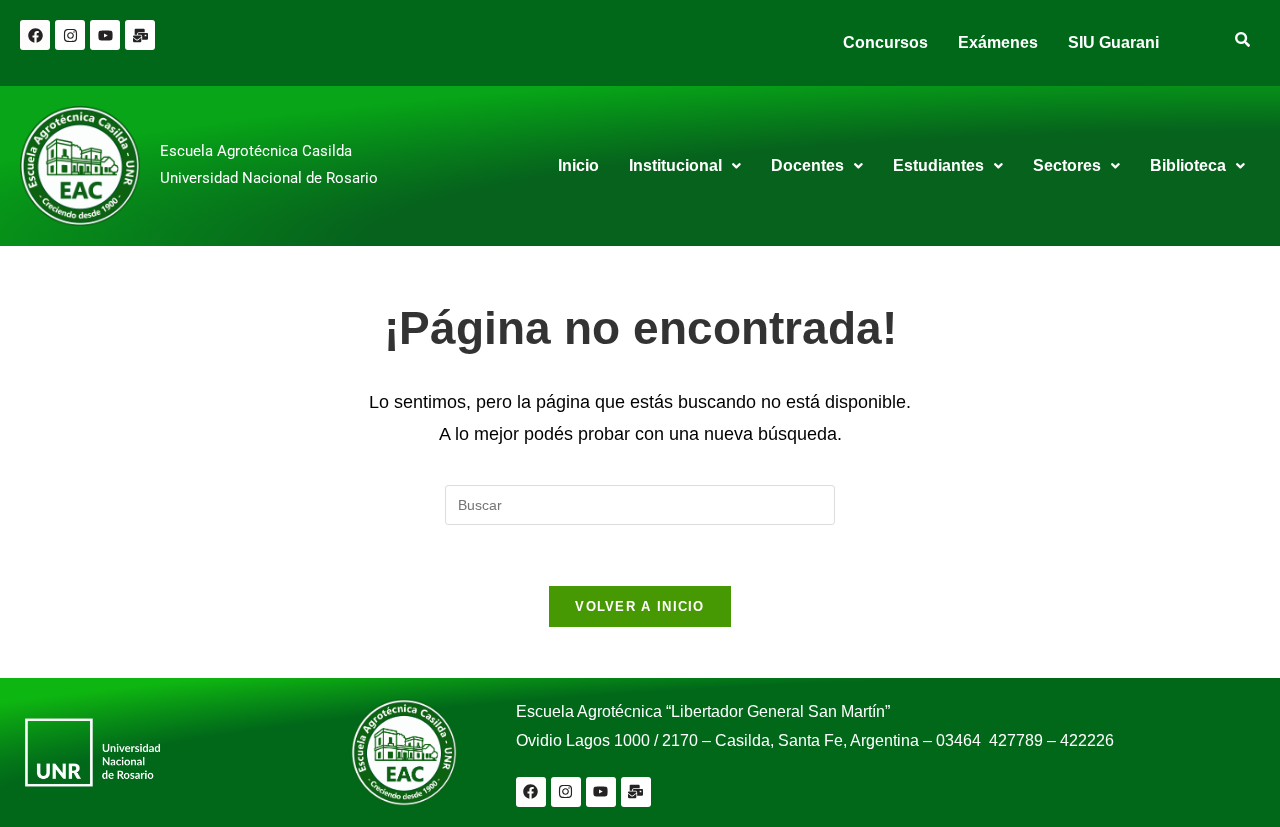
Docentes (807, 165)
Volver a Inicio (640, 606)
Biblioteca (1188, 165)
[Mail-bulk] (140, 35)
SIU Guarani (1113, 42)
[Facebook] (35, 35)
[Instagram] (70, 35)
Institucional (675, 165)
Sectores (1067, 165)
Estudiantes (938, 165)
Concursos (885, 42)
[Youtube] (105, 35)
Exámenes (998, 42)
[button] (685, 166)
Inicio (578, 165)
